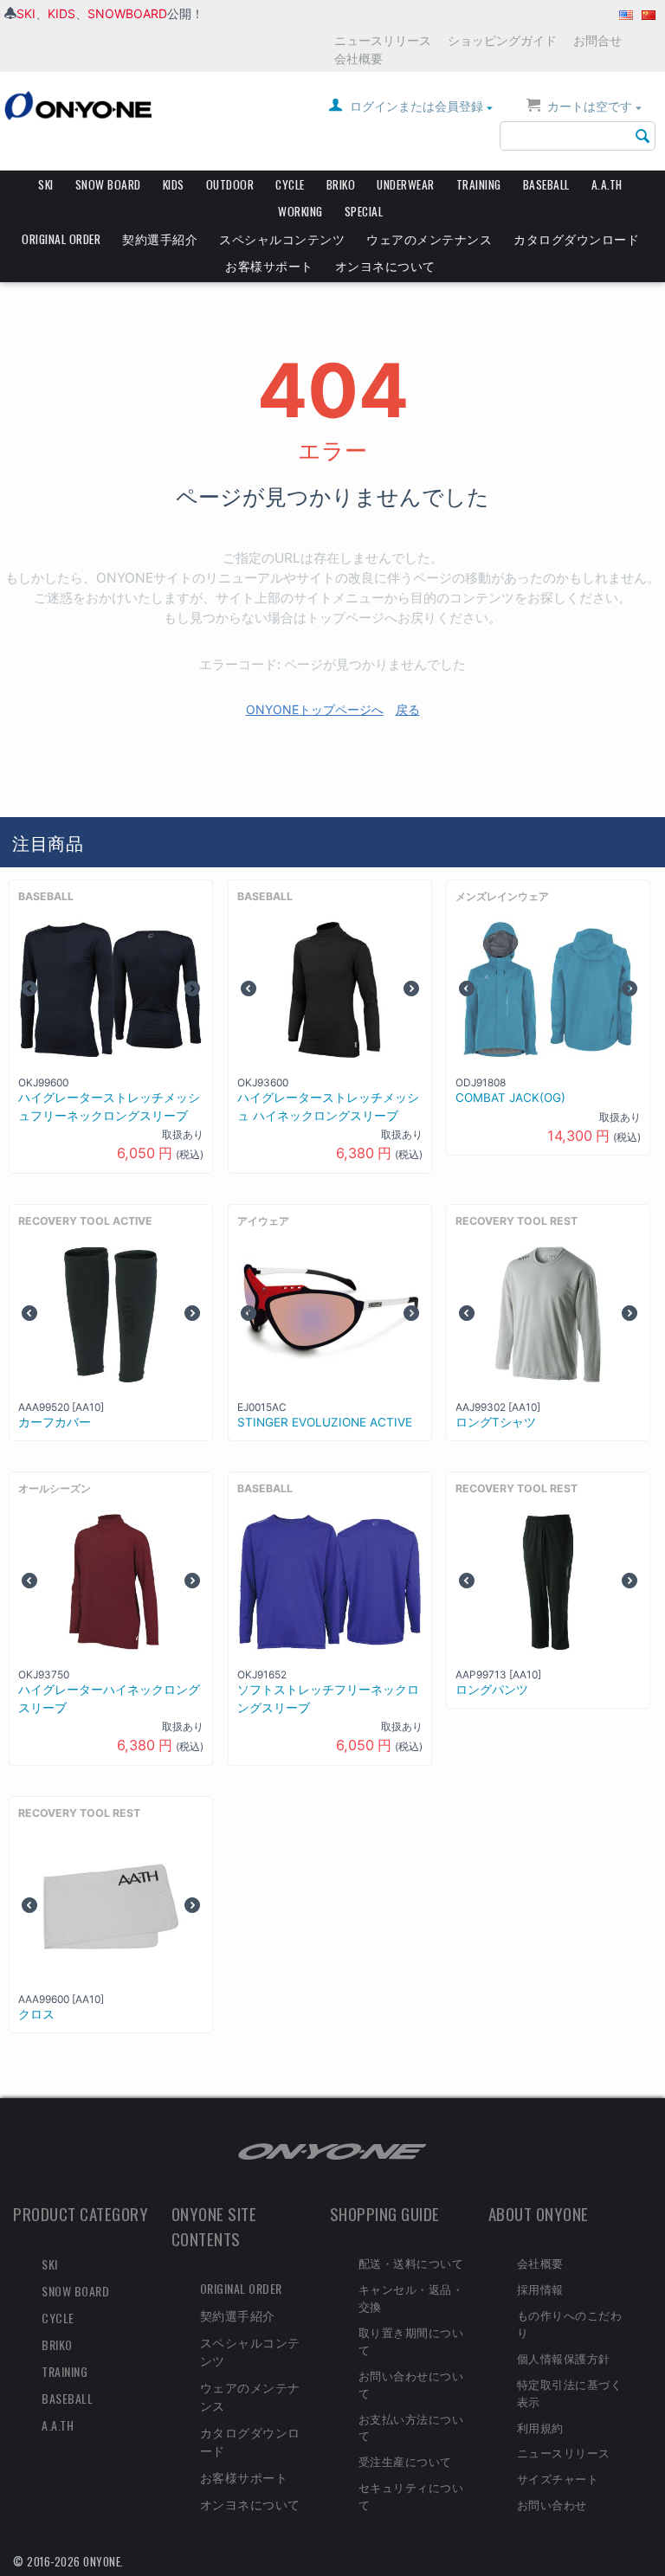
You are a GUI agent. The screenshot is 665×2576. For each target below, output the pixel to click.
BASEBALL (546, 184)
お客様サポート (269, 266)
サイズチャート (558, 2478)
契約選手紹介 (160, 239)
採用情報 (540, 2289)
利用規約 (540, 2427)
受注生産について (405, 2461)
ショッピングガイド (502, 40)
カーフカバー (55, 1422)
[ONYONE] (78, 104)
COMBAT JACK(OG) (510, 1098)
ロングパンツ (492, 1690)
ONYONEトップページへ (315, 709)
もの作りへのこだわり (570, 2323)
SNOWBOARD (127, 13)
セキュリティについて (411, 2495)
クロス (36, 2014)
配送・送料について (411, 2263)
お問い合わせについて (411, 2384)
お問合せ (597, 40)
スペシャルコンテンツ (282, 239)
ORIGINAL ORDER (61, 239)
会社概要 (358, 58)
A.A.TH (607, 184)
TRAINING (479, 184)
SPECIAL (364, 211)
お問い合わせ (552, 2504)
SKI (26, 13)
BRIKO (341, 184)
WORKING (300, 211)
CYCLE (290, 184)
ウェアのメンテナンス (429, 239)
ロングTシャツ (496, 1422)
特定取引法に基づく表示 (570, 2392)
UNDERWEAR (406, 184)
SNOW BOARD (108, 184)
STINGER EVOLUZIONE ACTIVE (325, 1422)
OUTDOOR (230, 184)
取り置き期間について (411, 2341)
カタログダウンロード (576, 239)
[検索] (642, 137)
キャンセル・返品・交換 (411, 2297)
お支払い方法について (411, 2427)
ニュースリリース (383, 40)
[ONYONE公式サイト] (332, 2151)
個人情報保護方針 (564, 2358)
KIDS (61, 13)
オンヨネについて (385, 266)
